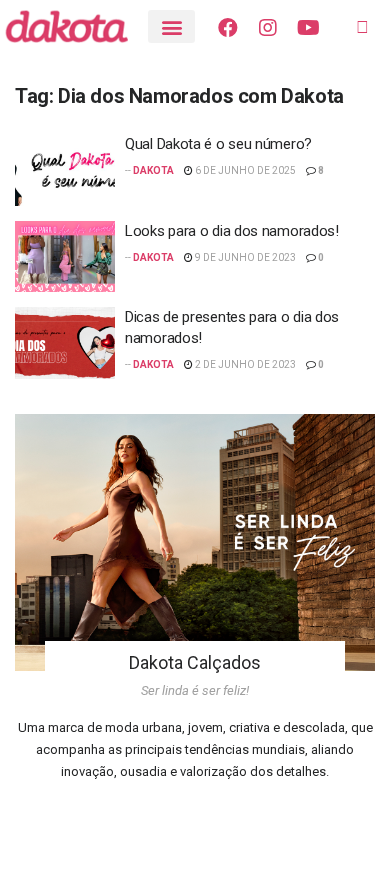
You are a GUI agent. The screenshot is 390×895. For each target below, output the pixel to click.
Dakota (153, 170)
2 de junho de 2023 (244, 364)
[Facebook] (228, 28)
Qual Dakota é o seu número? (218, 144)
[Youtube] (308, 28)
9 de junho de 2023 (244, 257)
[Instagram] (268, 28)
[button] (171, 26)
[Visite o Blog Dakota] (76, 26)
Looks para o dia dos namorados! (232, 231)
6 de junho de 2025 (244, 170)
